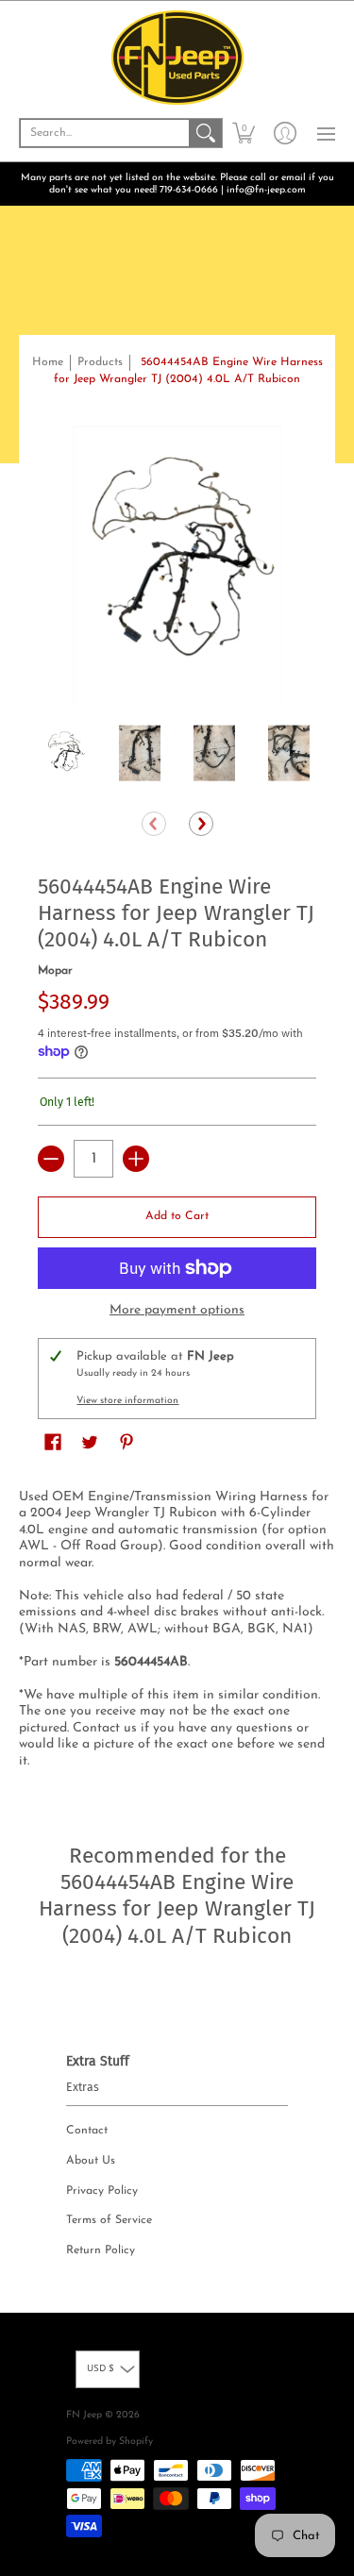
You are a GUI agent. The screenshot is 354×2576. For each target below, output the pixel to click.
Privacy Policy (102, 2191)
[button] (244, 133)
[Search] (206, 133)
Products (100, 362)
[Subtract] (51, 1159)
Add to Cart (177, 1216)
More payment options (177, 1310)
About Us (91, 2161)
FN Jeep (84, 2415)
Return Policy (101, 2250)
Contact (87, 2131)
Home (48, 362)
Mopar (55, 971)
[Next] (201, 824)
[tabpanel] (177, 1633)
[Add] (136, 1159)
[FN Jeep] (177, 58)
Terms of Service (109, 2220)
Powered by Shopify (110, 2442)
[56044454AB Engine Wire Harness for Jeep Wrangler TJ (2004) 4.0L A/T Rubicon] (66, 753)
